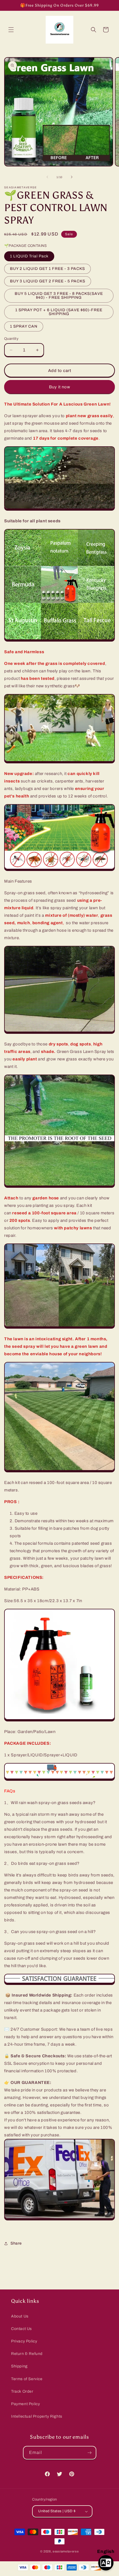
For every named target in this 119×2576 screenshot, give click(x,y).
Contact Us (21, 2329)
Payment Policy (25, 2404)
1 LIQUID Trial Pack (29, 256)
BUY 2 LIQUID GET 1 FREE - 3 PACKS (47, 269)
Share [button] (16, 2243)
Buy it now (60, 387)
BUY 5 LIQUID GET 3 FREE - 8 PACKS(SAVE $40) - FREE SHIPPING (59, 296)
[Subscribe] (90, 2453)
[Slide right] (72, 177)
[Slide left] (47, 177)
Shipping (19, 2366)
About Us (20, 2316)
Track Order (22, 2391)
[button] (11, 30)
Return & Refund (27, 2354)
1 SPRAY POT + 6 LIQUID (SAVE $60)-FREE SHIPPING (59, 312)
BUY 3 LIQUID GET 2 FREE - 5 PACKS (48, 281)
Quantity (11, 339)
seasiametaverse (66, 2551)
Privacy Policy (24, 2341)
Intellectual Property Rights (37, 2416)
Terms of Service (27, 2379)
